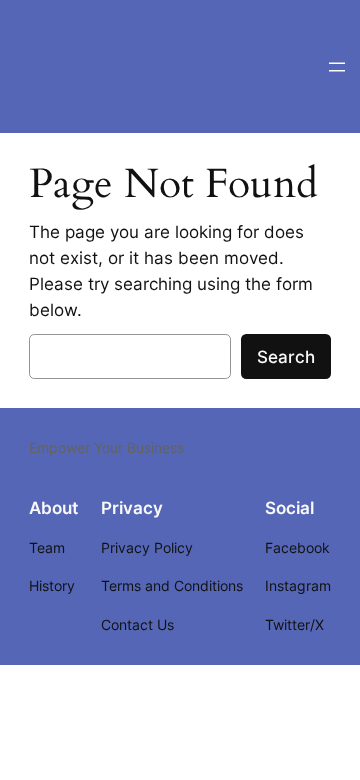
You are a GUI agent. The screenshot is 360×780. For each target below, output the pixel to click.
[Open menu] (337, 67)
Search (286, 357)
